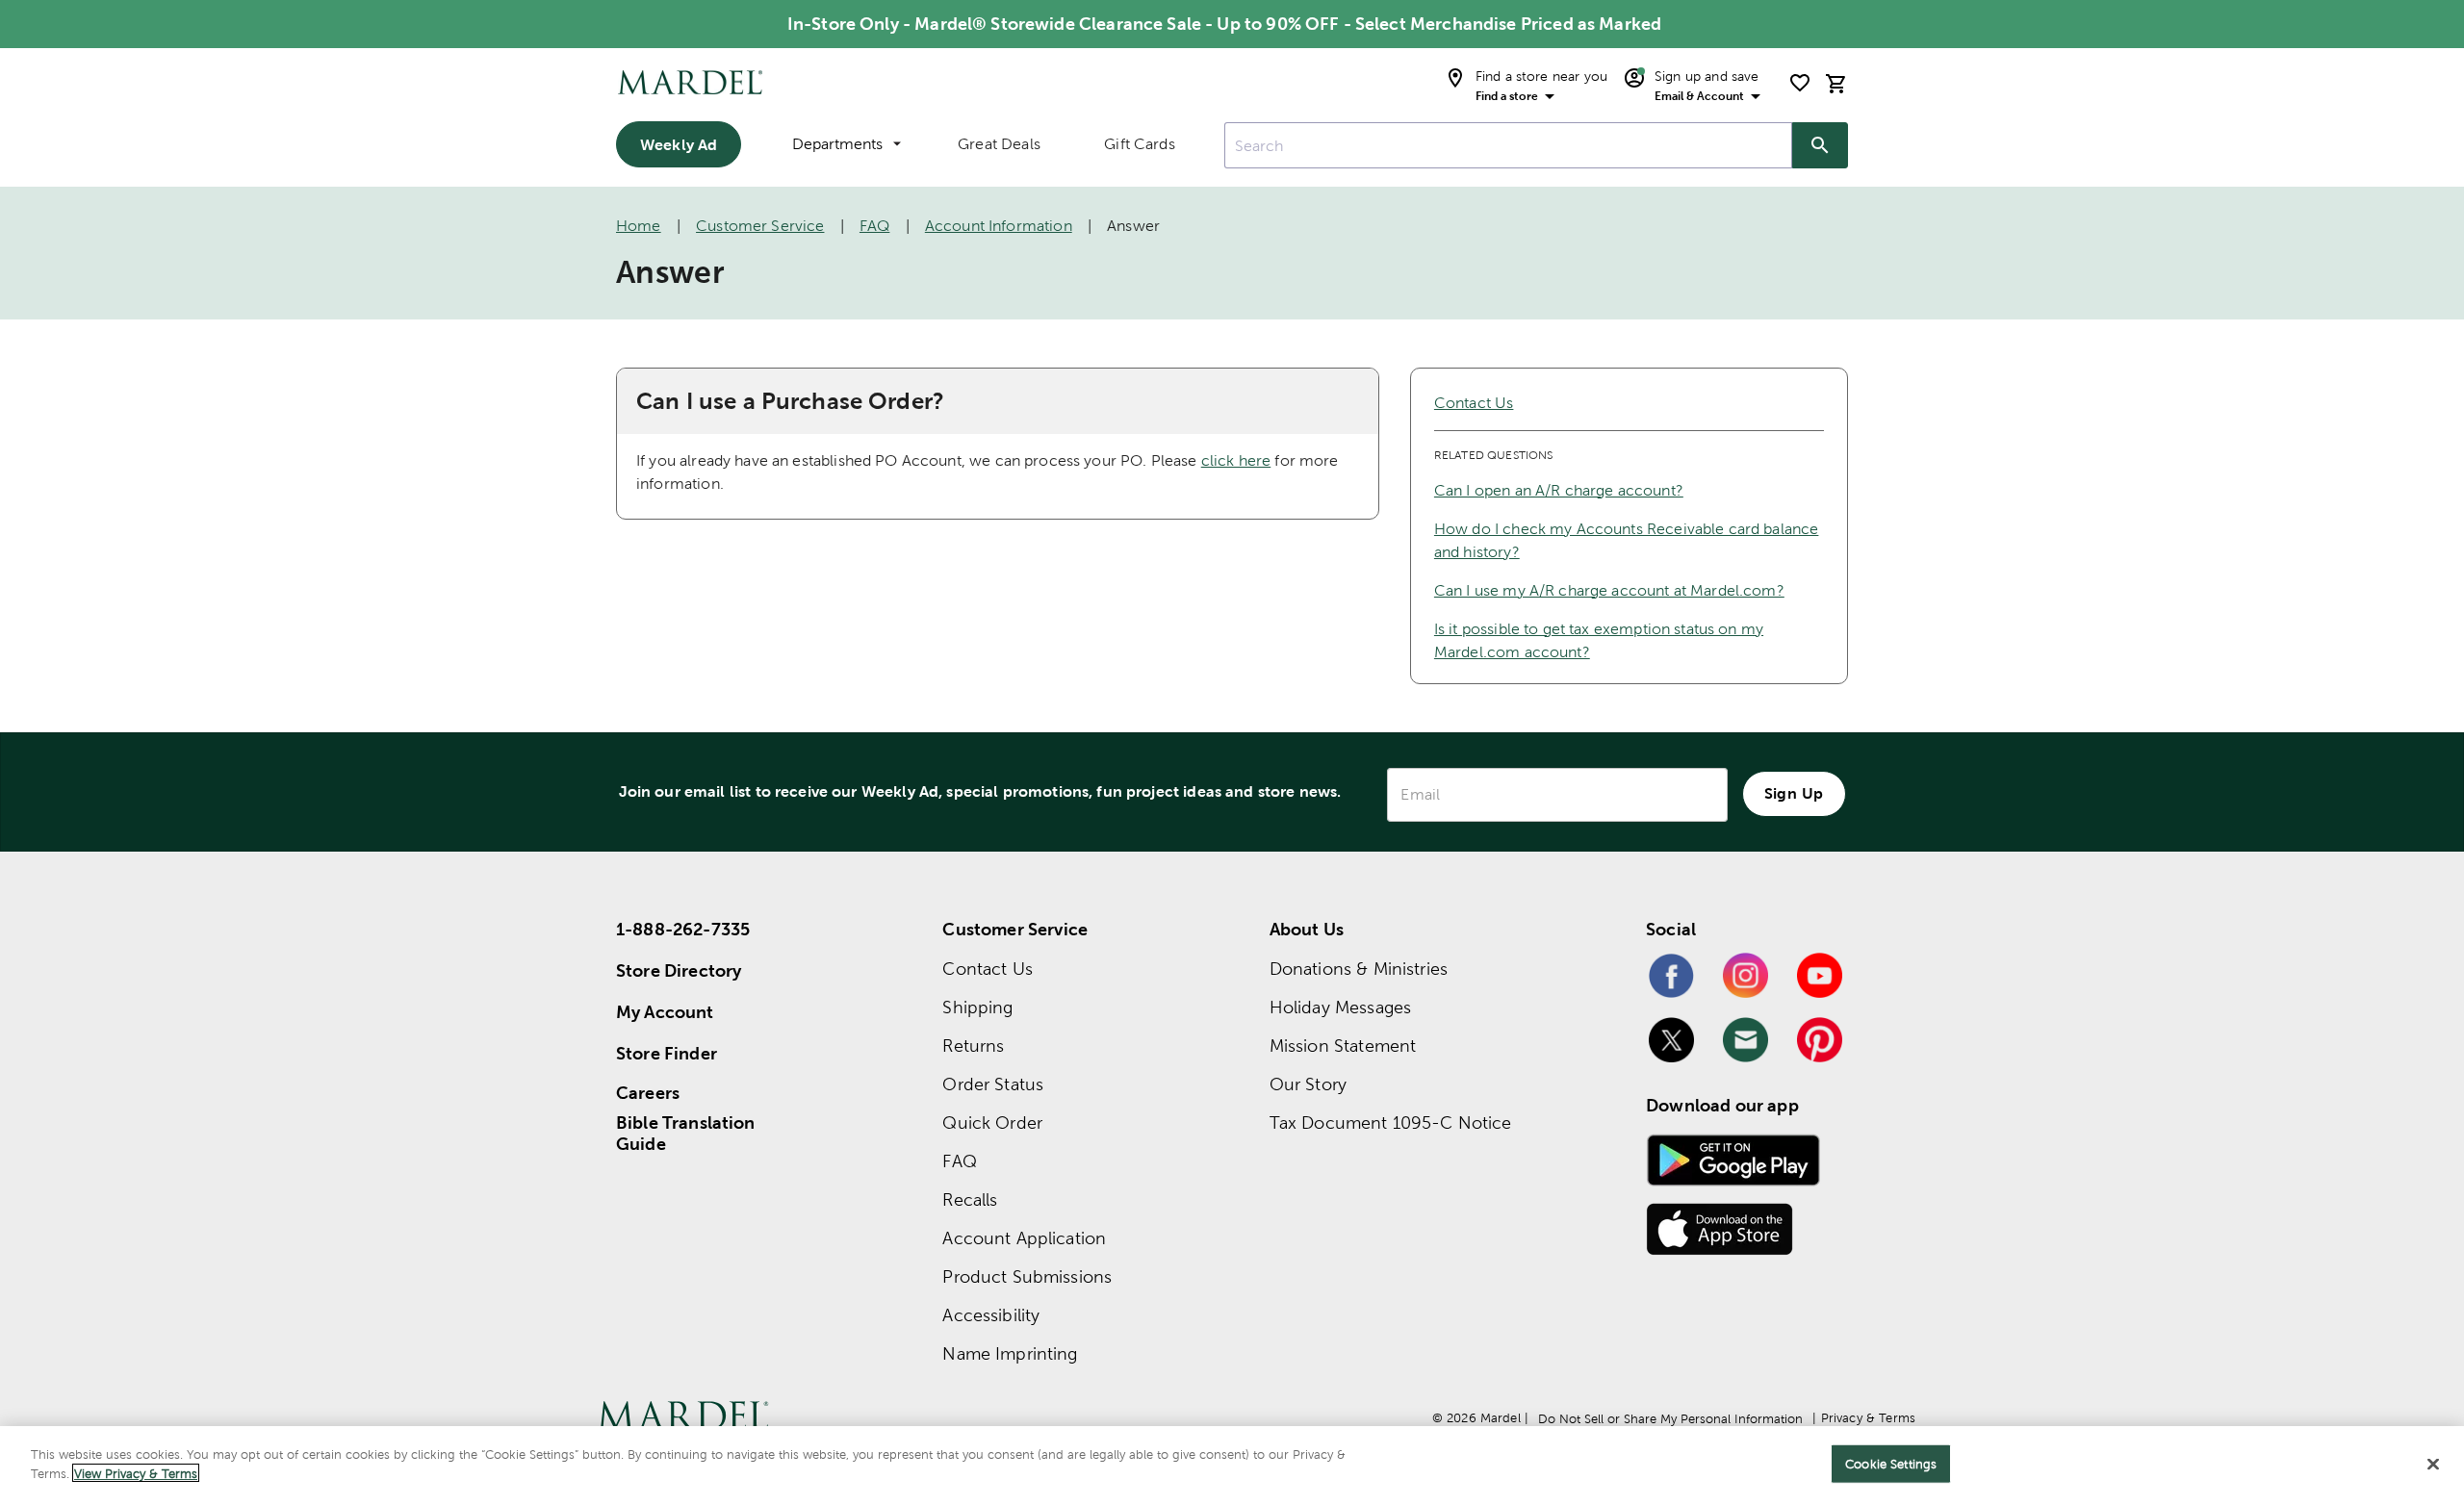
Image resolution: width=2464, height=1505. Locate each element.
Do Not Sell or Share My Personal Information (1670, 1419)
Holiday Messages (1340, 1007)
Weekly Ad (679, 144)
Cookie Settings (1891, 1464)
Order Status (993, 1084)
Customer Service (760, 226)
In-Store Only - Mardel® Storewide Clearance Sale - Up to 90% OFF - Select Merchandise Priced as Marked (1224, 24)
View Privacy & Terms (136, 1473)
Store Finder (667, 1053)
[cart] (1836, 83)
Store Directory (679, 970)
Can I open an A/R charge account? (1559, 490)
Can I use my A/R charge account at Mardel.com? (1609, 590)
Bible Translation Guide (686, 1134)
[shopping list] (1800, 83)
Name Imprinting (1010, 1353)
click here (1236, 460)
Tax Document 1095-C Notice (1391, 1122)
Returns (973, 1046)
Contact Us (1474, 403)
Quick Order (992, 1122)
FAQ (874, 226)
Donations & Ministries (1359, 969)
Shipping (977, 1007)
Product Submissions (1027, 1276)
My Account (665, 1012)
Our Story (1308, 1084)
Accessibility (991, 1315)
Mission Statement (1343, 1046)
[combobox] (1508, 145)
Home (639, 226)
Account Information (999, 226)
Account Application (1024, 1238)
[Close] (2433, 1464)
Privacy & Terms (1868, 1418)
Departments (837, 144)
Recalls (970, 1199)
